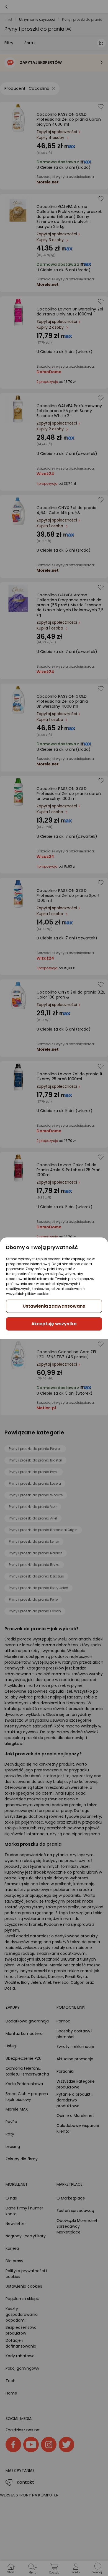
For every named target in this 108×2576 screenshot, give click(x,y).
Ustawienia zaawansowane (54, 1306)
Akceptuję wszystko (54, 1324)
